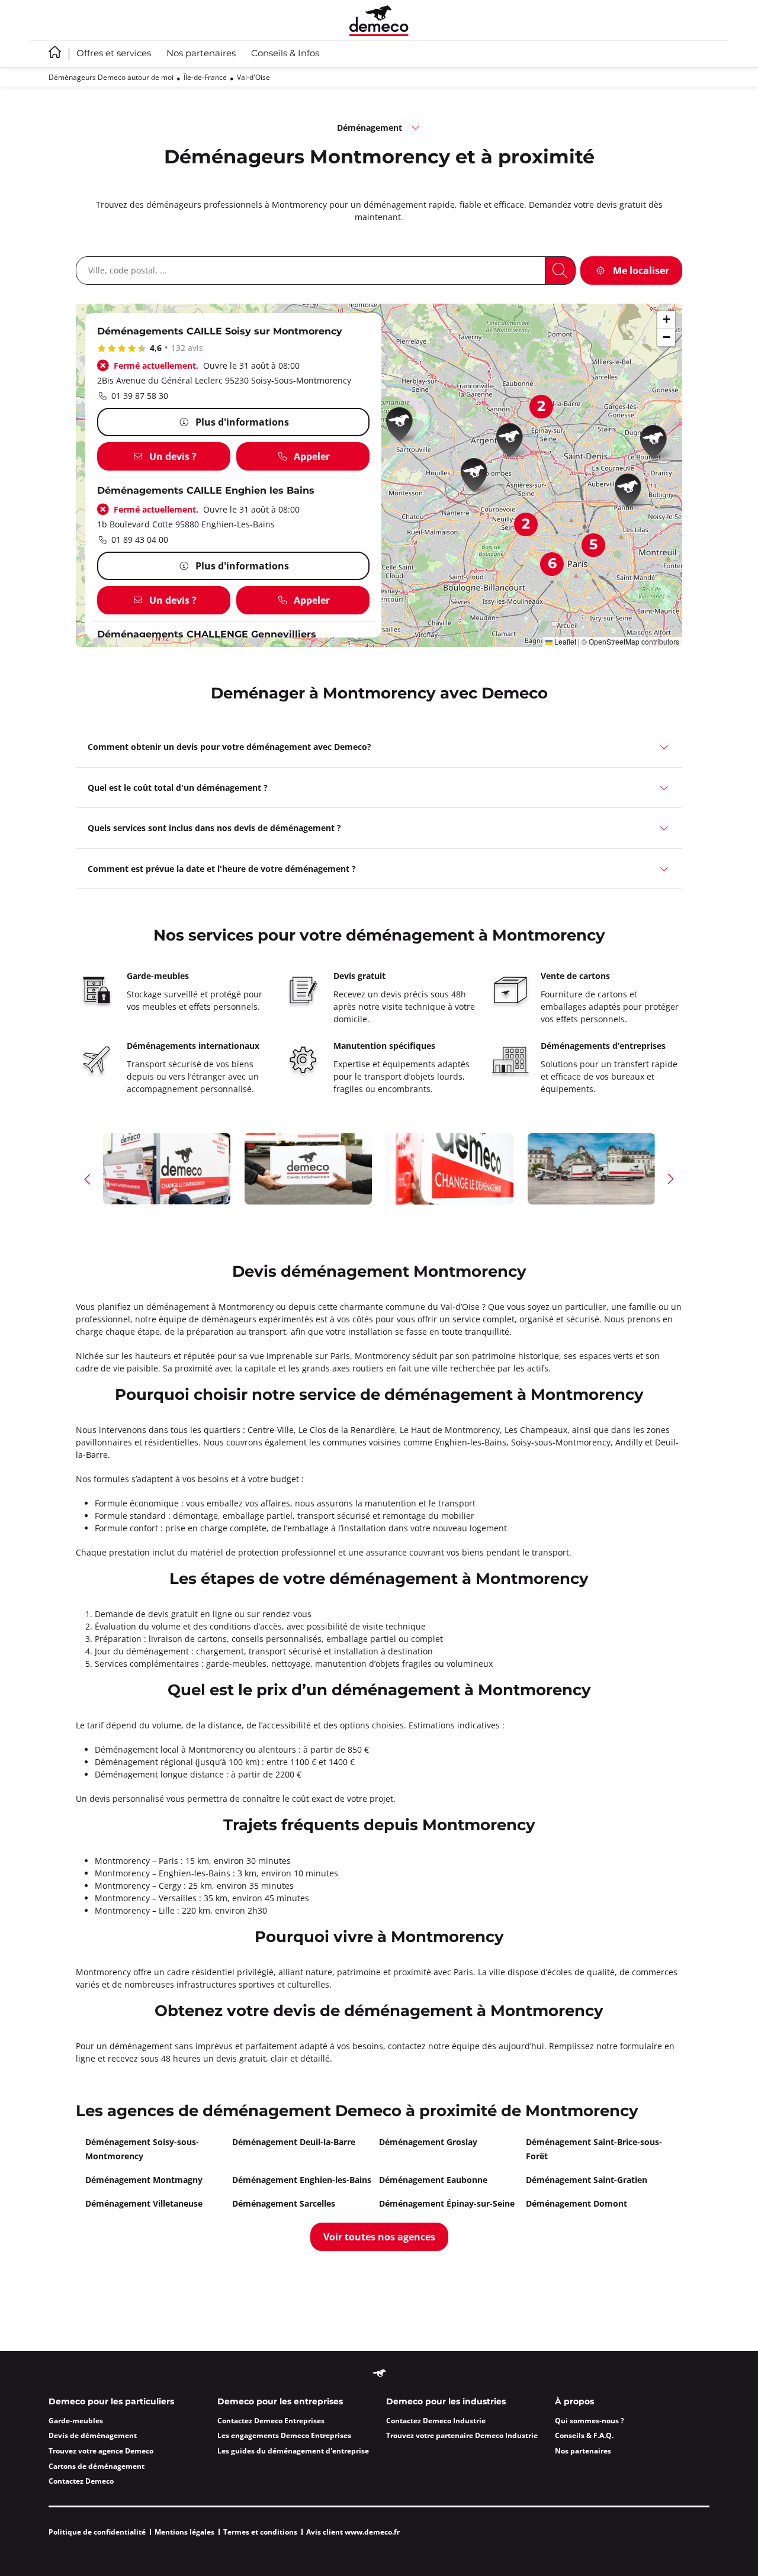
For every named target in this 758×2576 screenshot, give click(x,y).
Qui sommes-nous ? (590, 2421)
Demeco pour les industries (446, 2402)
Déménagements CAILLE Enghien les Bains (206, 491)
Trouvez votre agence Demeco (101, 2451)
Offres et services (114, 54)
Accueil (55, 52)
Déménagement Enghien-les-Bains (302, 2180)
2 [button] (541, 407)
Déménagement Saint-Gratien (587, 2180)
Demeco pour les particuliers (111, 2402)
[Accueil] (379, 20)
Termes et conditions (260, 2532)
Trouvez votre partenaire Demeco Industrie (462, 2435)
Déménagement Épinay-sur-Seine (447, 2203)
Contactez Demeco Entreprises (271, 2421)
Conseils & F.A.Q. (584, 2435)
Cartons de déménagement (97, 2466)
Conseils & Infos (285, 54)
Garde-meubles (76, 2421)
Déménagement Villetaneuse (144, 2203)
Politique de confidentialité (97, 2532)
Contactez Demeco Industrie (436, 2421)
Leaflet (564, 641)
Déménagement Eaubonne (433, 2180)
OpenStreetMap (614, 641)
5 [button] (593, 545)
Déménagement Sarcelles (284, 2203)
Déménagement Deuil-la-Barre (294, 2142)
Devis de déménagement (93, 2435)
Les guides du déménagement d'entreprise (293, 2451)
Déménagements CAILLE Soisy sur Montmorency (220, 332)
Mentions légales (184, 2532)
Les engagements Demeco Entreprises (284, 2435)
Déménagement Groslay (428, 2142)
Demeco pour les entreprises (280, 2402)
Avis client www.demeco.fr (353, 2532)
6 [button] (552, 564)
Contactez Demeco (81, 2481)
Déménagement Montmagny (144, 2180)
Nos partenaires (201, 54)
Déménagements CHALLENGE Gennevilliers (207, 635)
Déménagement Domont (576, 2203)
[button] (403, 426)
